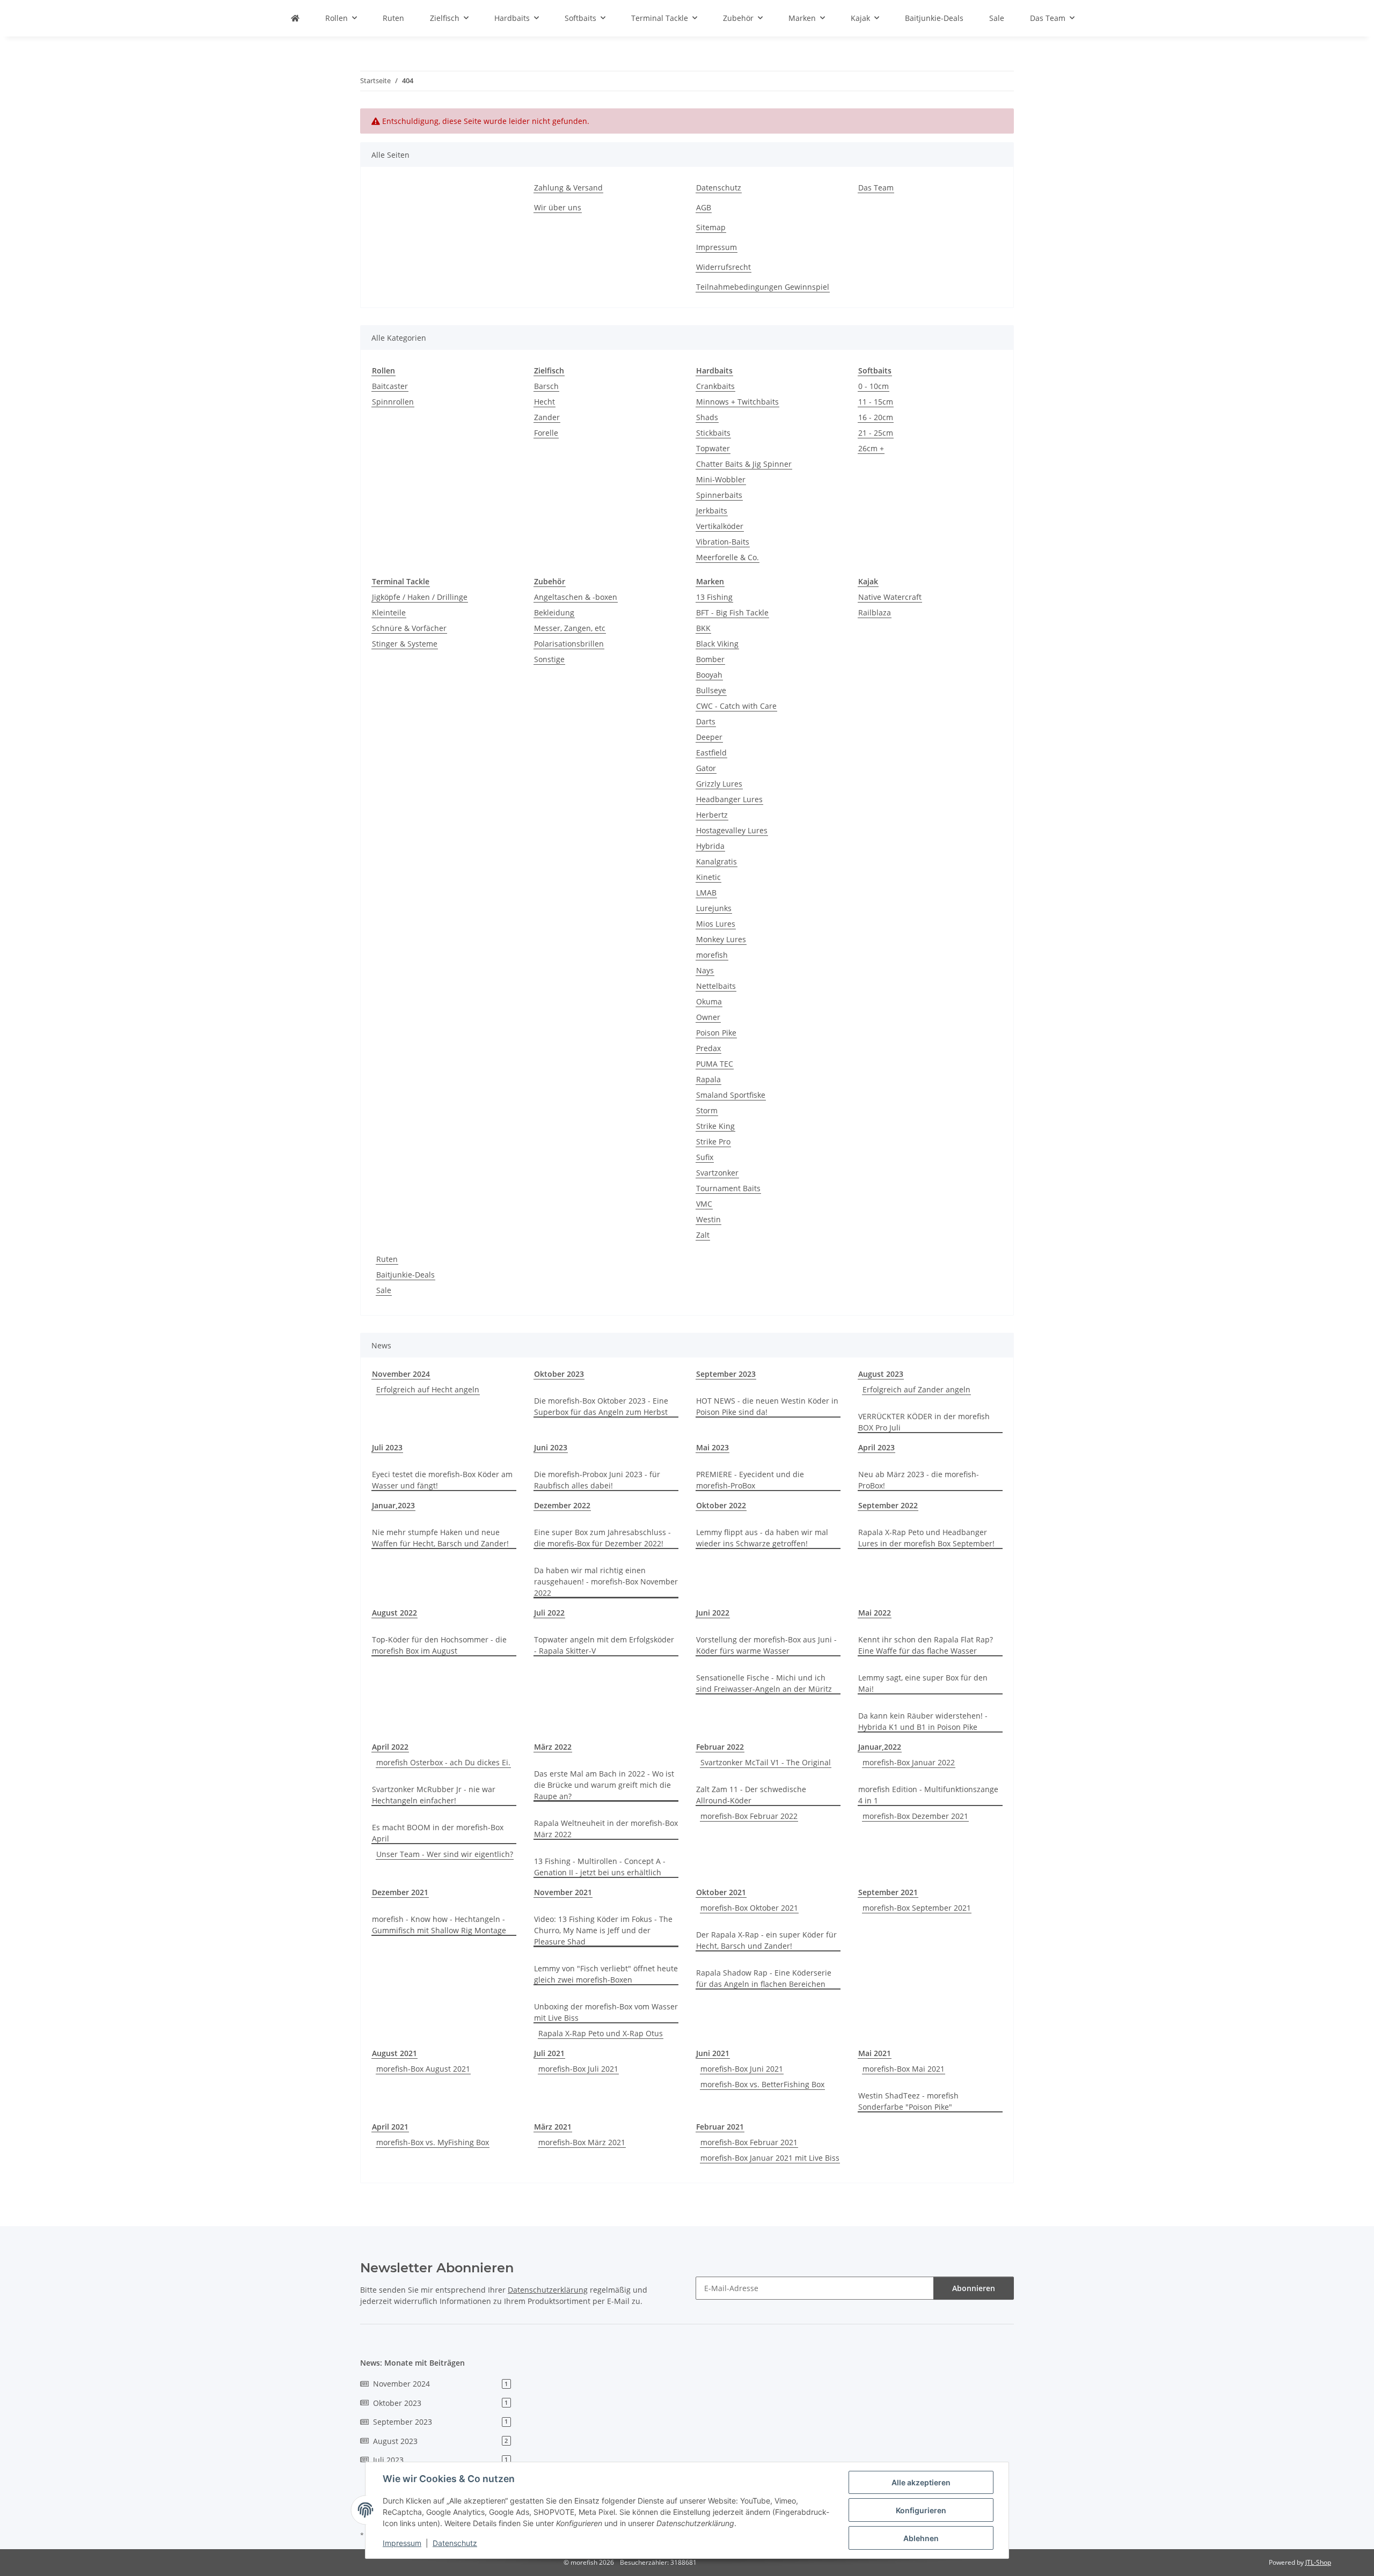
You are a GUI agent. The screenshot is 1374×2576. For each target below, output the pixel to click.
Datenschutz (455, 2543)
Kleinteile (389, 612)
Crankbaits (715, 386)
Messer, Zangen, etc (570, 628)
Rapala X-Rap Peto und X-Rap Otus (601, 2033)
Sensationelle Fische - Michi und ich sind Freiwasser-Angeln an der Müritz (764, 1683)
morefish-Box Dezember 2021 (915, 1816)
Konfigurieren (921, 2510)
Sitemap (711, 227)
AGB (704, 207)
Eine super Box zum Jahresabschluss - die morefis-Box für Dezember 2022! (602, 1538)
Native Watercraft (890, 597)
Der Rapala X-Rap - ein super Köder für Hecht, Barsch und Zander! (766, 1940)
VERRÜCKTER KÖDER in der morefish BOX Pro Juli (924, 1422)
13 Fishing (714, 597)
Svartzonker (717, 1173)
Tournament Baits (728, 1188)
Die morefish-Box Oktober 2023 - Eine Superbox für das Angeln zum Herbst (601, 1406)
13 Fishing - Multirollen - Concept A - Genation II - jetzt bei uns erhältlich (600, 1867)
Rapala (708, 1079)
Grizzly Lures (719, 784)
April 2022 (390, 1747)
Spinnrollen (393, 402)
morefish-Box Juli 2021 (578, 2069)
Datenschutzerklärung (548, 2290)
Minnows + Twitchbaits (737, 402)
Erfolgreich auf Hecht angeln (428, 1389)
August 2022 (394, 1613)
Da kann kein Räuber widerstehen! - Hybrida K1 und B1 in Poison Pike (923, 1721)
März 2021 (553, 2127)
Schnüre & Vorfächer (409, 628)
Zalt (703, 1235)
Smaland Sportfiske (731, 1095)
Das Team (876, 188)
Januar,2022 (880, 1747)
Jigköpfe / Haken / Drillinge (420, 597)
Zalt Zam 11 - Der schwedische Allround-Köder (751, 1795)
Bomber (710, 659)
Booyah (709, 675)
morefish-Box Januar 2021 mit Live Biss (770, 2158)
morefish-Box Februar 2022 (749, 1816)
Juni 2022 (713, 1613)
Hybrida (710, 846)
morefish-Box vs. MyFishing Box (433, 2142)
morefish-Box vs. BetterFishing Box (762, 2084)
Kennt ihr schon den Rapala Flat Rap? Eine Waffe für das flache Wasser (926, 1645)
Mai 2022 (875, 1613)
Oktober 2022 (721, 1505)
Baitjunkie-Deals (405, 1275)
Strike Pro (713, 1142)
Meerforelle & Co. (728, 557)
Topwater (713, 448)
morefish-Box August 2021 (423, 2069)
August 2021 (394, 2053)
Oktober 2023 (559, 1374)
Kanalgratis (717, 861)
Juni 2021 (713, 2053)
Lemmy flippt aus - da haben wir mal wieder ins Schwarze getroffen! (762, 1538)
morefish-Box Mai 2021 (904, 2069)
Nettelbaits (716, 986)
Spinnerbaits (719, 495)
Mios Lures (716, 924)
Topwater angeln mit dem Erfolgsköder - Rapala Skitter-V (604, 1645)
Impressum (402, 2543)
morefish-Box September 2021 (917, 1908)
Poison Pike (716, 1033)
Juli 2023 (387, 1447)
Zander (547, 417)
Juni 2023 (551, 1447)
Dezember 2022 (562, 1505)
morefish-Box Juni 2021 (742, 2069)
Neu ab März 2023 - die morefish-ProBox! (919, 1480)
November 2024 (401, 1374)
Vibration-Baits (723, 542)
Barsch (546, 386)
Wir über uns (558, 207)
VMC (704, 1204)
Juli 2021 (549, 2053)
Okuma (709, 1001)
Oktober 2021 (721, 1892)
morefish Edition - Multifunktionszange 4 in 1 (928, 1795)
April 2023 (876, 1447)
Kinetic (708, 877)
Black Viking (717, 644)
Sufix (705, 1157)
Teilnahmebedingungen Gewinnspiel (763, 287)
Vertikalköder (720, 526)
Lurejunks (714, 908)
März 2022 (553, 1747)
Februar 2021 (720, 2127)
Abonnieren (974, 2288)
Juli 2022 (549, 1613)
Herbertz (712, 815)
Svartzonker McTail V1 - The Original (766, 1762)
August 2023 (881, 1374)
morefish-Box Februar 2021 (749, 2142)
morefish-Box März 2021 (582, 2142)
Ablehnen (921, 2538)
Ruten (387, 1259)
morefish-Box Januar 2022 (909, 1762)
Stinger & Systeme (405, 644)
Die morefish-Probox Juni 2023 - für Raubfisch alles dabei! (597, 1480)
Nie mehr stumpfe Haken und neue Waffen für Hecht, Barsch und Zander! (440, 1538)
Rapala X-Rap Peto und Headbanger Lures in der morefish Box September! (926, 1538)
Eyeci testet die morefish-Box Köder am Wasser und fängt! (442, 1480)
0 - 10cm (874, 386)
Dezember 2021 (400, 1892)
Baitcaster (390, 386)
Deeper (709, 737)
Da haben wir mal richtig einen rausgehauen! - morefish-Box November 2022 (606, 1581)
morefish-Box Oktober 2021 (749, 1908)
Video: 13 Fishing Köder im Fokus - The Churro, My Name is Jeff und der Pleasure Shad (603, 1930)
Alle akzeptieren (921, 2482)
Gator (706, 768)
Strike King (715, 1126)
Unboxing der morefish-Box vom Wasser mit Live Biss (606, 2012)
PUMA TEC (715, 1064)
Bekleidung (554, 612)
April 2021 (390, 2127)
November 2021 (563, 1892)
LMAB (706, 893)
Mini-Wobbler (721, 479)
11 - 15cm (876, 402)
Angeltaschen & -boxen (576, 597)
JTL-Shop (1318, 2562)
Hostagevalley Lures (732, 830)
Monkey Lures (721, 939)
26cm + (871, 448)
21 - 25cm (876, 433)
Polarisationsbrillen (569, 644)
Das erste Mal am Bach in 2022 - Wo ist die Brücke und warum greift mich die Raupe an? (604, 1785)
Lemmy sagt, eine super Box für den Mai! (923, 1683)
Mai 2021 (875, 2053)
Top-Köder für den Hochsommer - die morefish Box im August (439, 1645)
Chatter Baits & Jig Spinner (744, 464)
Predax (708, 1048)
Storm (707, 1110)
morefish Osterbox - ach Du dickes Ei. (443, 1762)
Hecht (545, 402)
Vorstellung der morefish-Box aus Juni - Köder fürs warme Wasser (766, 1645)
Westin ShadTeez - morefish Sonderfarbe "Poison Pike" (908, 2101)
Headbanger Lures (729, 799)
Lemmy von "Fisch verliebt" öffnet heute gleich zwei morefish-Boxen (606, 1974)
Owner (708, 1017)
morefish (712, 955)
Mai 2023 (712, 1447)
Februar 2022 (720, 1747)
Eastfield (711, 753)
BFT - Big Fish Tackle (732, 612)
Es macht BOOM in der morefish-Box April (438, 1833)
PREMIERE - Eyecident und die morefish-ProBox (750, 1480)
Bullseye (711, 690)
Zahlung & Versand (568, 188)
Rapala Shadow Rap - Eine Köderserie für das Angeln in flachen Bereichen (764, 1978)
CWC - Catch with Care (736, 706)
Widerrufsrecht (723, 267)
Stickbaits (713, 433)
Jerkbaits (712, 511)
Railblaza (875, 612)
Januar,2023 (393, 1505)
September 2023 (726, 1374)
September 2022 (888, 1505)
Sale (384, 1290)
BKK (703, 628)
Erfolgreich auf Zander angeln (916, 1389)
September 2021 (888, 1892)
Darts (706, 721)
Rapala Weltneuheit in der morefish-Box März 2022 (606, 1829)
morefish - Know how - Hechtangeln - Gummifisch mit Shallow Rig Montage (439, 1925)
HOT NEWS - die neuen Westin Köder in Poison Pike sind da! (767, 1406)
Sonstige (549, 659)
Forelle (546, 433)
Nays (705, 970)
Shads (707, 417)
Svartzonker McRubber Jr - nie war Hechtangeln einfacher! (434, 1795)
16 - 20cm (876, 417)
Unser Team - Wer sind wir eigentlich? (445, 1854)
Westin (708, 1219)
